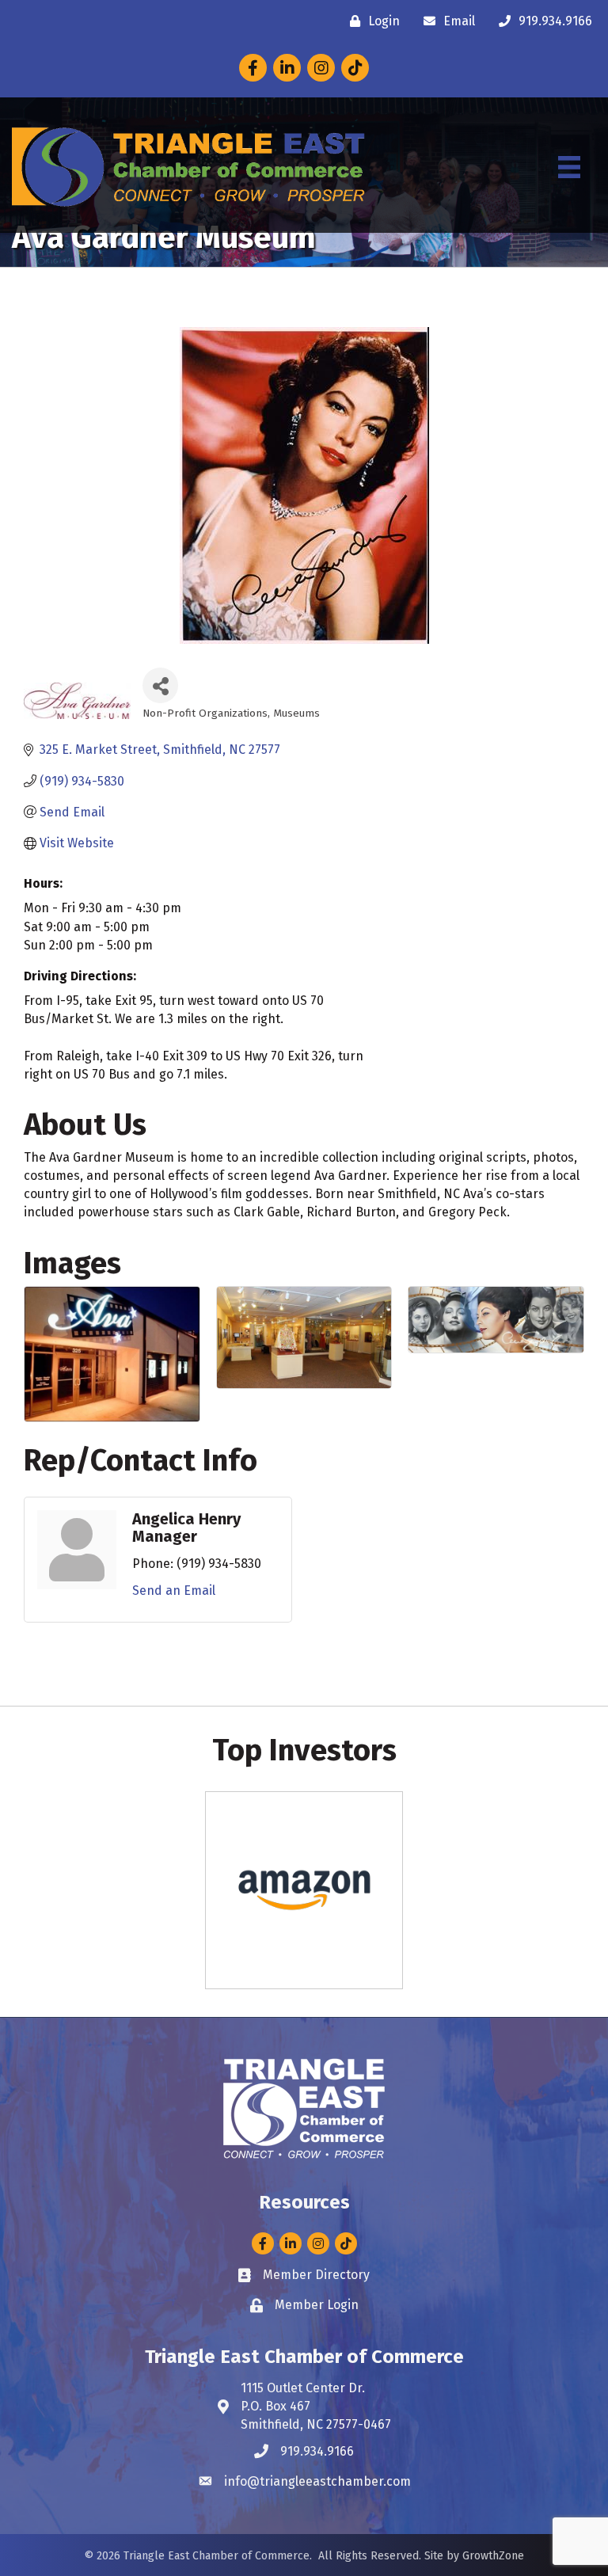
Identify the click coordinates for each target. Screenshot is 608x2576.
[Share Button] (160, 685)
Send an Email (174, 1590)
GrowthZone (493, 2556)
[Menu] (569, 167)
